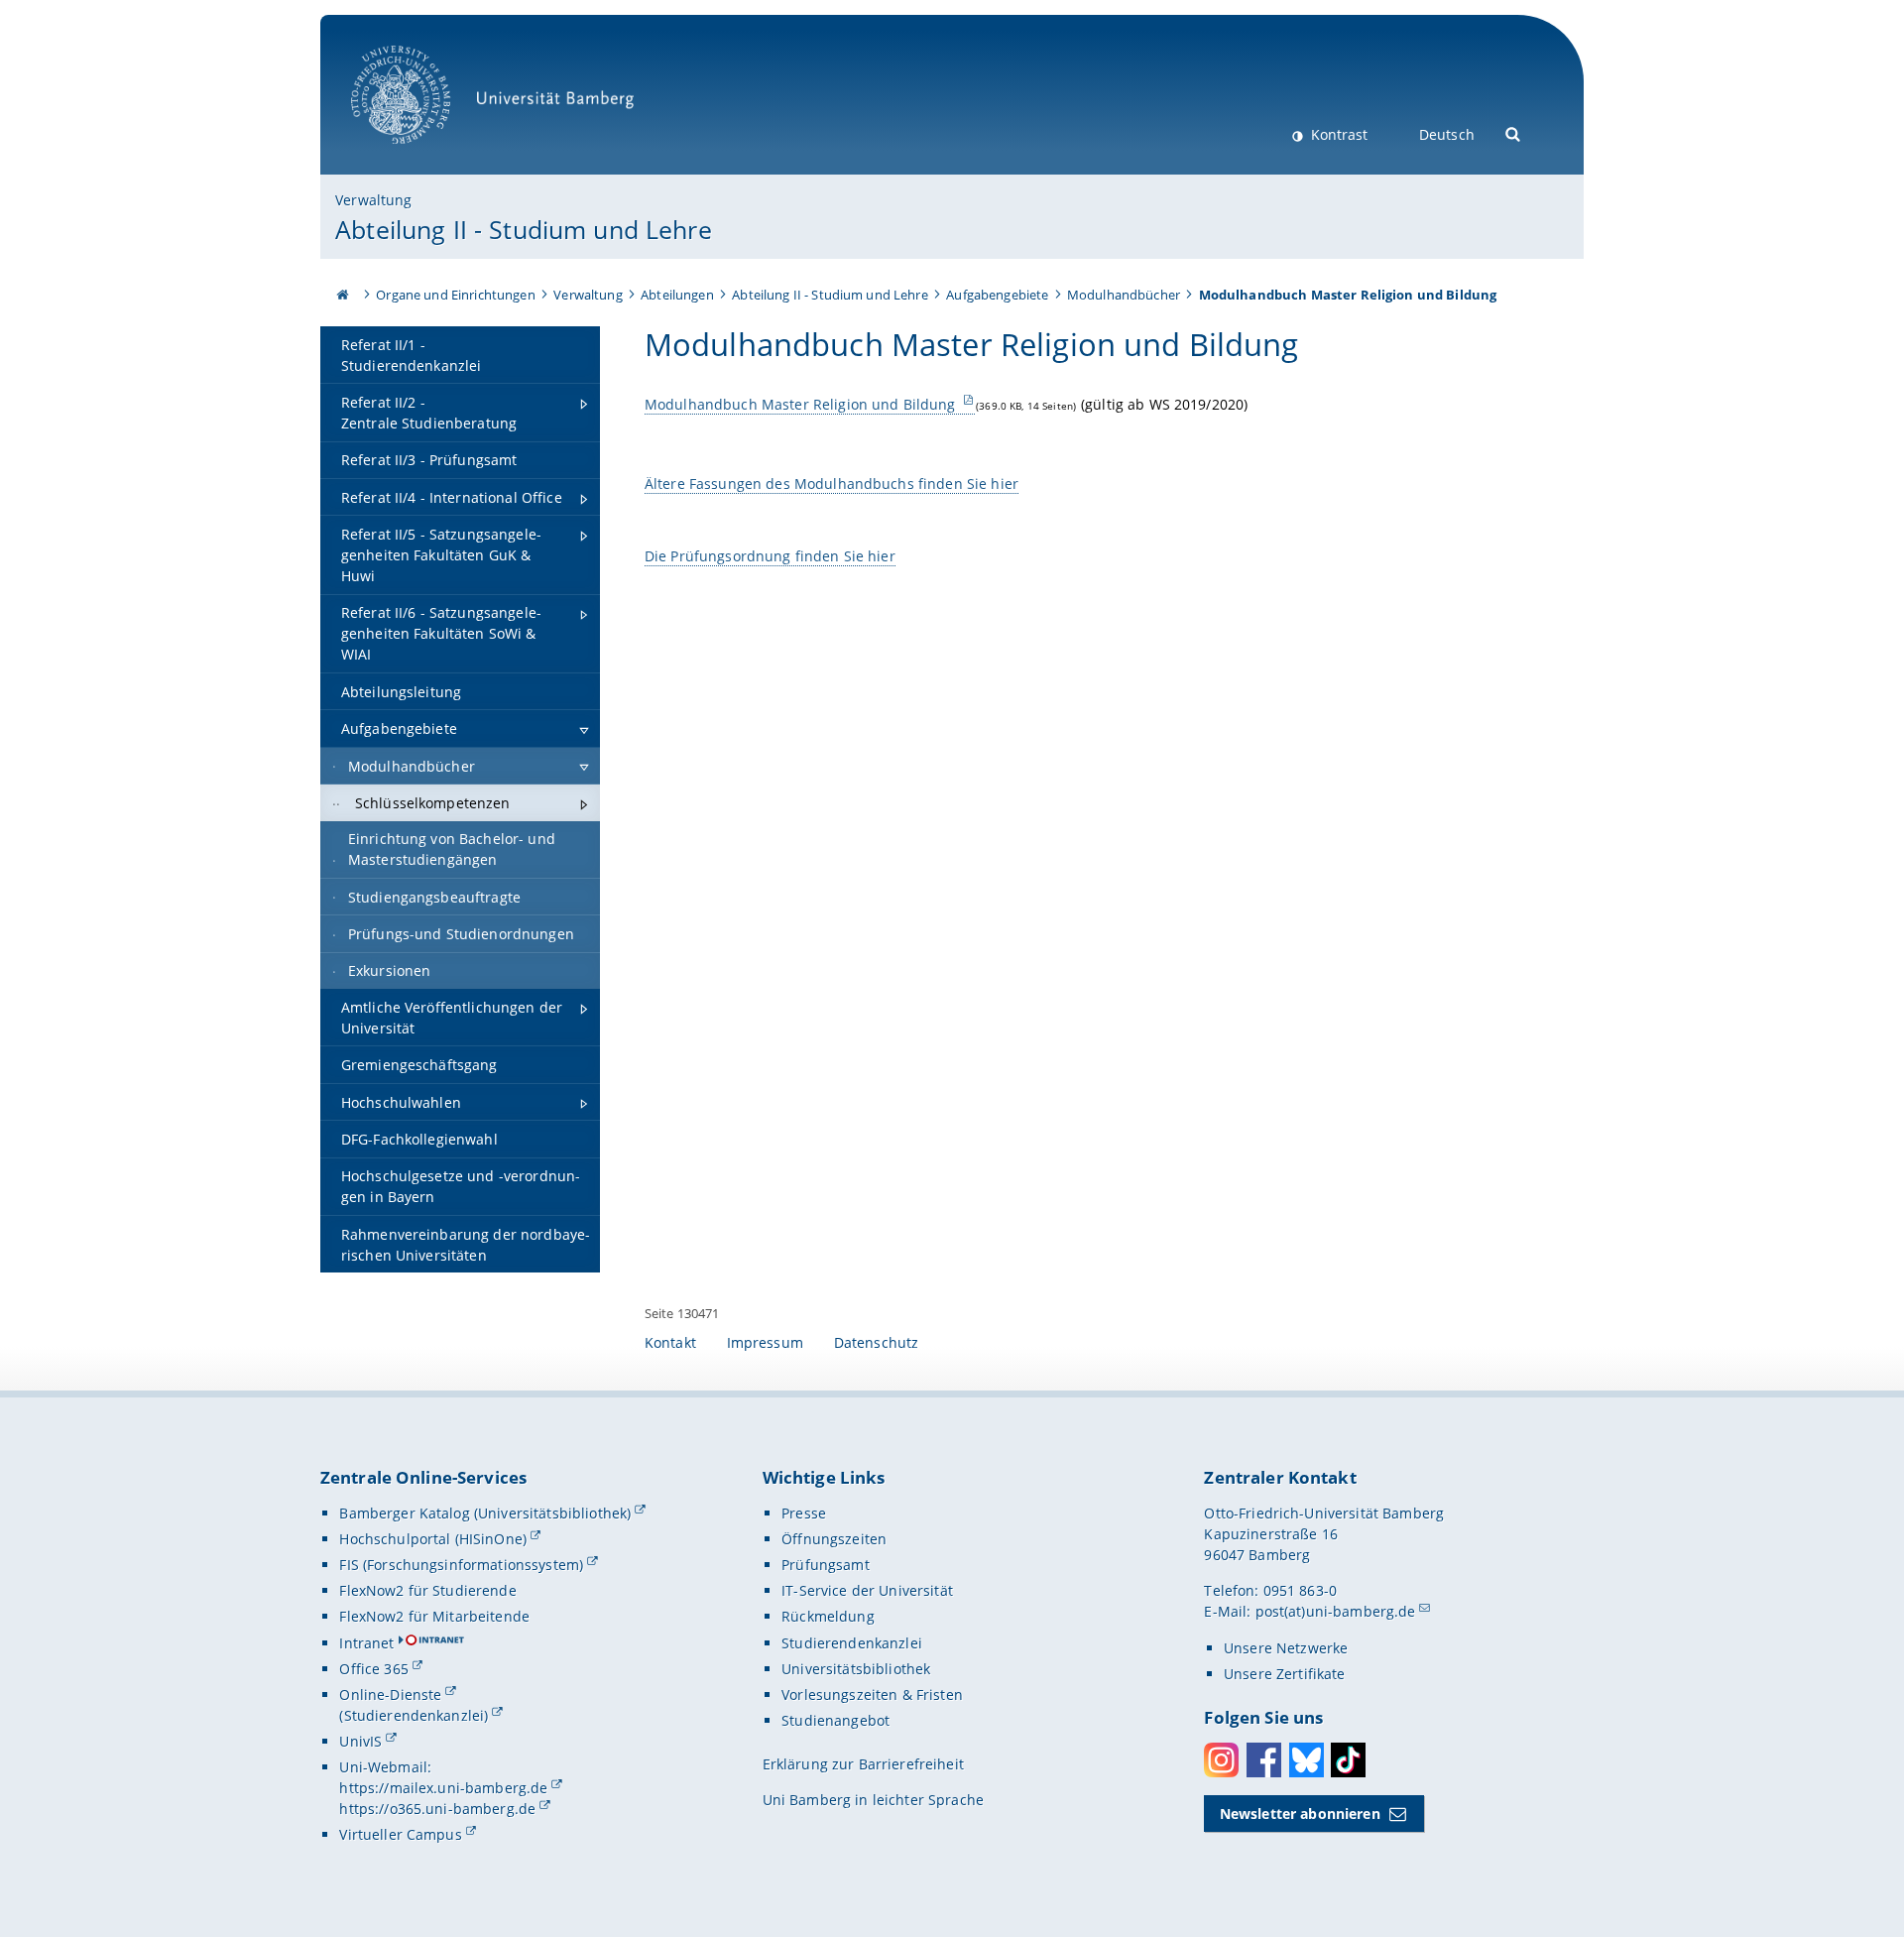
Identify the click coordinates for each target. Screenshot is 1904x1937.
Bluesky (1307, 1760)
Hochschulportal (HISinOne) (433, 1539)
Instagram (1221, 1760)
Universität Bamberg (421, 154)
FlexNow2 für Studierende (427, 1590)
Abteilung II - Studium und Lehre (523, 229)
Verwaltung (373, 200)
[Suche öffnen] (1514, 132)
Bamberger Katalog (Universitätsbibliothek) (485, 1513)
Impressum (765, 1342)
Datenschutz (877, 1342)
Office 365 (373, 1669)
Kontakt (670, 1342)
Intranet (366, 1643)
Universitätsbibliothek (856, 1669)
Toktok (1348, 1760)
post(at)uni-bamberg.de (1336, 1611)
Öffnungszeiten (834, 1539)
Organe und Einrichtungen (455, 295)
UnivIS (360, 1741)
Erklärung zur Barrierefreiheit (863, 1764)
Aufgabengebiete (997, 295)
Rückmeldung (828, 1616)
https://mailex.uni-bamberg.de (443, 1788)
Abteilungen (677, 295)
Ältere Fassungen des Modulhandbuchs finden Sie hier (832, 484)
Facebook (1264, 1760)
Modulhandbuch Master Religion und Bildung (802, 404)
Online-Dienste (390, 1695)
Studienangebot (835, 1720)
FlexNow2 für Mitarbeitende (434, 1616)
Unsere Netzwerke (1286, 1648)
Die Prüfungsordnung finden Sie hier (770, 556)
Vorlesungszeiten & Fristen (872, 1695)
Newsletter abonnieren (1300, 1814)
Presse (804, 1513)
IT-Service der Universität (867, 1590)
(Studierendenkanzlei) (414, 1715)
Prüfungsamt (826, 1565)
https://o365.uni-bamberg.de (437, 1809)
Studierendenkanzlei (852, 1643)
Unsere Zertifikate (1285, 1674)
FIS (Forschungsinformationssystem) (461, 1565)
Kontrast (1337, 134)
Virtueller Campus (400, 1834)
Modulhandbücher (1124, 295)
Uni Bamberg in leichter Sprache (873, 1800)
